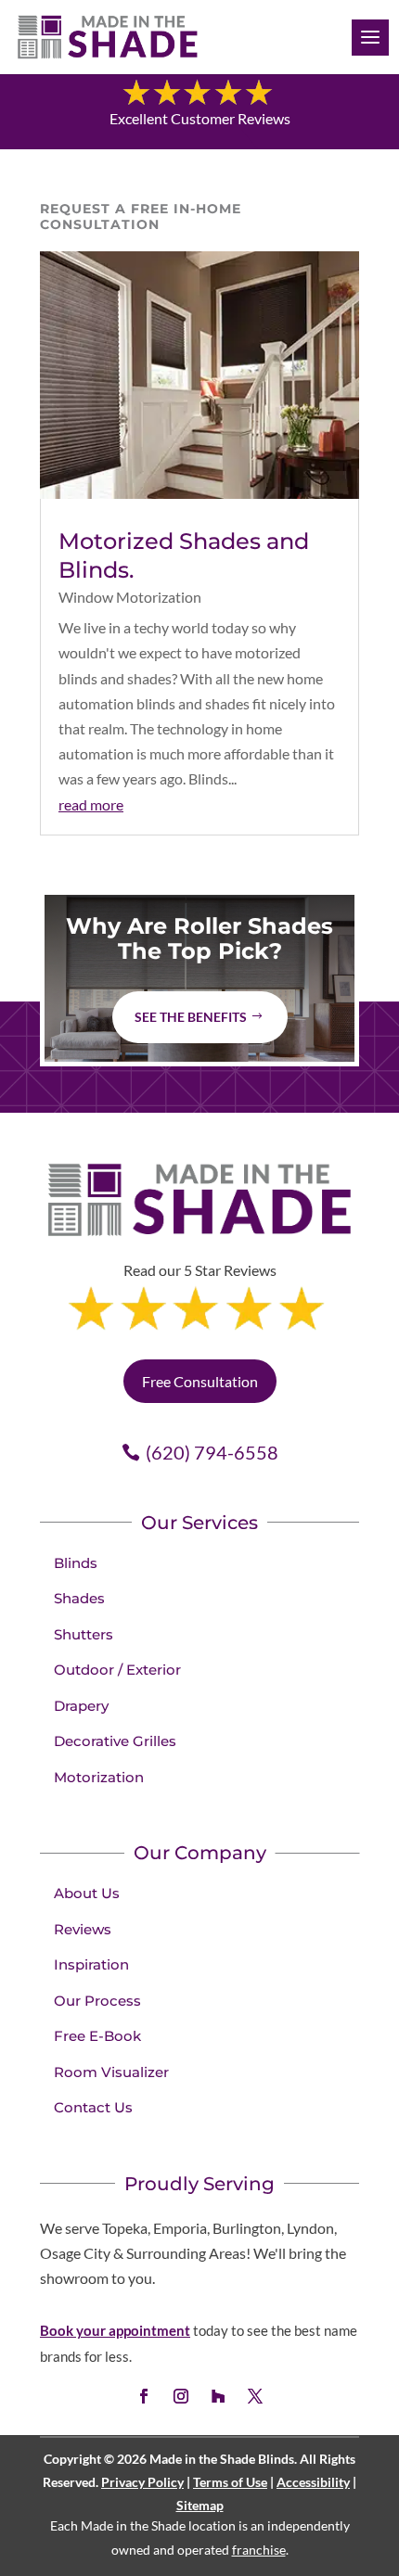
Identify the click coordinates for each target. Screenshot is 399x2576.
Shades (79, 1598)
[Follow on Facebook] (144, 2396)
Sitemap (200, 2505)
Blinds (76, 1563)
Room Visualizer (111, 2072)
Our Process (97, 2001)
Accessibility (313, 2482)
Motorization (99, 1777)
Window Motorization (130, 597)
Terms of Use (230, 2482)
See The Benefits (191, 1017)
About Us (87, 1893)
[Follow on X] (255, 2396)
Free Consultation (200, 1381)
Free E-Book (97, 2036)
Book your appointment (115, 2330)
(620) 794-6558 (212, 1452)
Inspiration (91, 1964)
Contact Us (93, 2107)
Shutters (84, 1634)
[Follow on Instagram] (181, 2396)
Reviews (83, 1929)
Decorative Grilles (115, 1741)
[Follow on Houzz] (218, 2396)
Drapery (81, 1706)
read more (91, 804)
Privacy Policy (142, 2482)
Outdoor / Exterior (117, 1670)
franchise (259, 2550)
